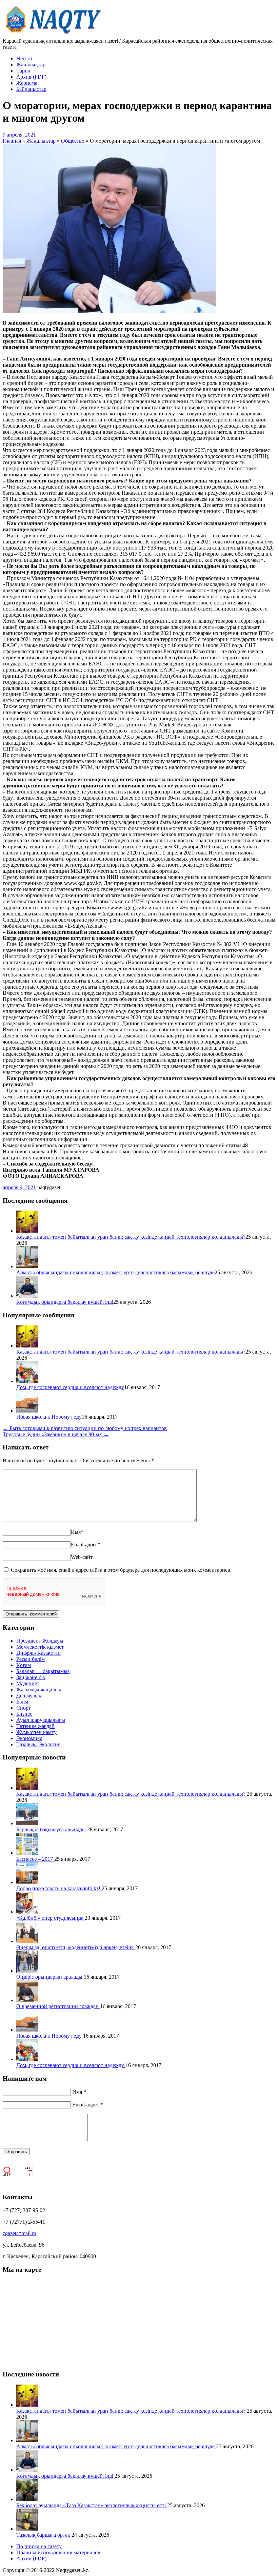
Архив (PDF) (31, 77)
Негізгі (24, 58)
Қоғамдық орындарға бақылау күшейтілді (65, 1302)
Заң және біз (31, 1677)
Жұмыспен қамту (36, 1732)
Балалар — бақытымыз (43, 1671)
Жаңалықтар (31, 65)
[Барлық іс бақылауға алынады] (27, 1823)
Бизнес (24, 1714)
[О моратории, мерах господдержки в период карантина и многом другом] (109, 311)
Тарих (23, 71)
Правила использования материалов (58, 2552)
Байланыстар (31, 89)
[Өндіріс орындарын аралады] (27, 1971)
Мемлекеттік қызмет (40, 1647)
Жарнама (27, 83)
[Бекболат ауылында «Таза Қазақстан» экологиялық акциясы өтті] (27, 2499)
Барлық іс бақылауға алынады (52, 1829)
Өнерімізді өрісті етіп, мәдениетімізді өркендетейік (76, 1947)
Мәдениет (28, 1683)
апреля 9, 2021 (19, 1187)
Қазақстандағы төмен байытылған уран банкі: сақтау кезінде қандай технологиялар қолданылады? (131, 1237)
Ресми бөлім (31, 1659)
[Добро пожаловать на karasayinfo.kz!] (27, 1882)
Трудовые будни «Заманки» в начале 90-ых (56, 1434)
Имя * (79, 2092)
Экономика (29, 1738)
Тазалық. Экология (38, 1744)
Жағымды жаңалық (39, 1689)
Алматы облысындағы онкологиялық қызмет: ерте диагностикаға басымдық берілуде (115, 1272)
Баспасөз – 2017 (35, 1859)
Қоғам (24, 1665)
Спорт (24, 1708)
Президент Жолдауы (40, 1641)
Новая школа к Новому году (49, 1417)
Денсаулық (29, 1696)
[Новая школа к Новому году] (27, 1411)
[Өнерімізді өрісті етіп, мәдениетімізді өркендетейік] (27, 1941)
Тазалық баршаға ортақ (44, 2535)
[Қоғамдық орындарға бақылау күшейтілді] (27, 1296)
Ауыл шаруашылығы (41, 1720)
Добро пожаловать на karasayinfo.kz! (59, 1888)
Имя (77, 1532)
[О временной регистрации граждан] (27, 2000)
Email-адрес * (88, 2105)
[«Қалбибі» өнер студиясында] (27, 1912)
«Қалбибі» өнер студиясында (51, 1918)
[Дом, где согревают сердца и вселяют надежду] (27, 1381)
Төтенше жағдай (35, 1726)
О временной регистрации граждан (58, 2006)
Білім (22, 1702)
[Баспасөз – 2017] (27, 1853)
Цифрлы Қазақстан (38, 1653)
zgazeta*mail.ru (19, 2233)
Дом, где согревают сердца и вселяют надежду (70, 1387)
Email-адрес (86, 1544)
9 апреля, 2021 (19, 135)
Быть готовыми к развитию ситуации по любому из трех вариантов (85, 1428)
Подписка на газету (39, 2546)
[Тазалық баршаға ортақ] (27, 2529)
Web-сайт (82, 1557)
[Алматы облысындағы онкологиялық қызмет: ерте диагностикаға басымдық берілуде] (27, 1266)
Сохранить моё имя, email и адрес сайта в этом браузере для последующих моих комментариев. (121, 1570)
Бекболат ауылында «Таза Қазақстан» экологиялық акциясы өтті (92, 2505)
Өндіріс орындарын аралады (50, 1977)
